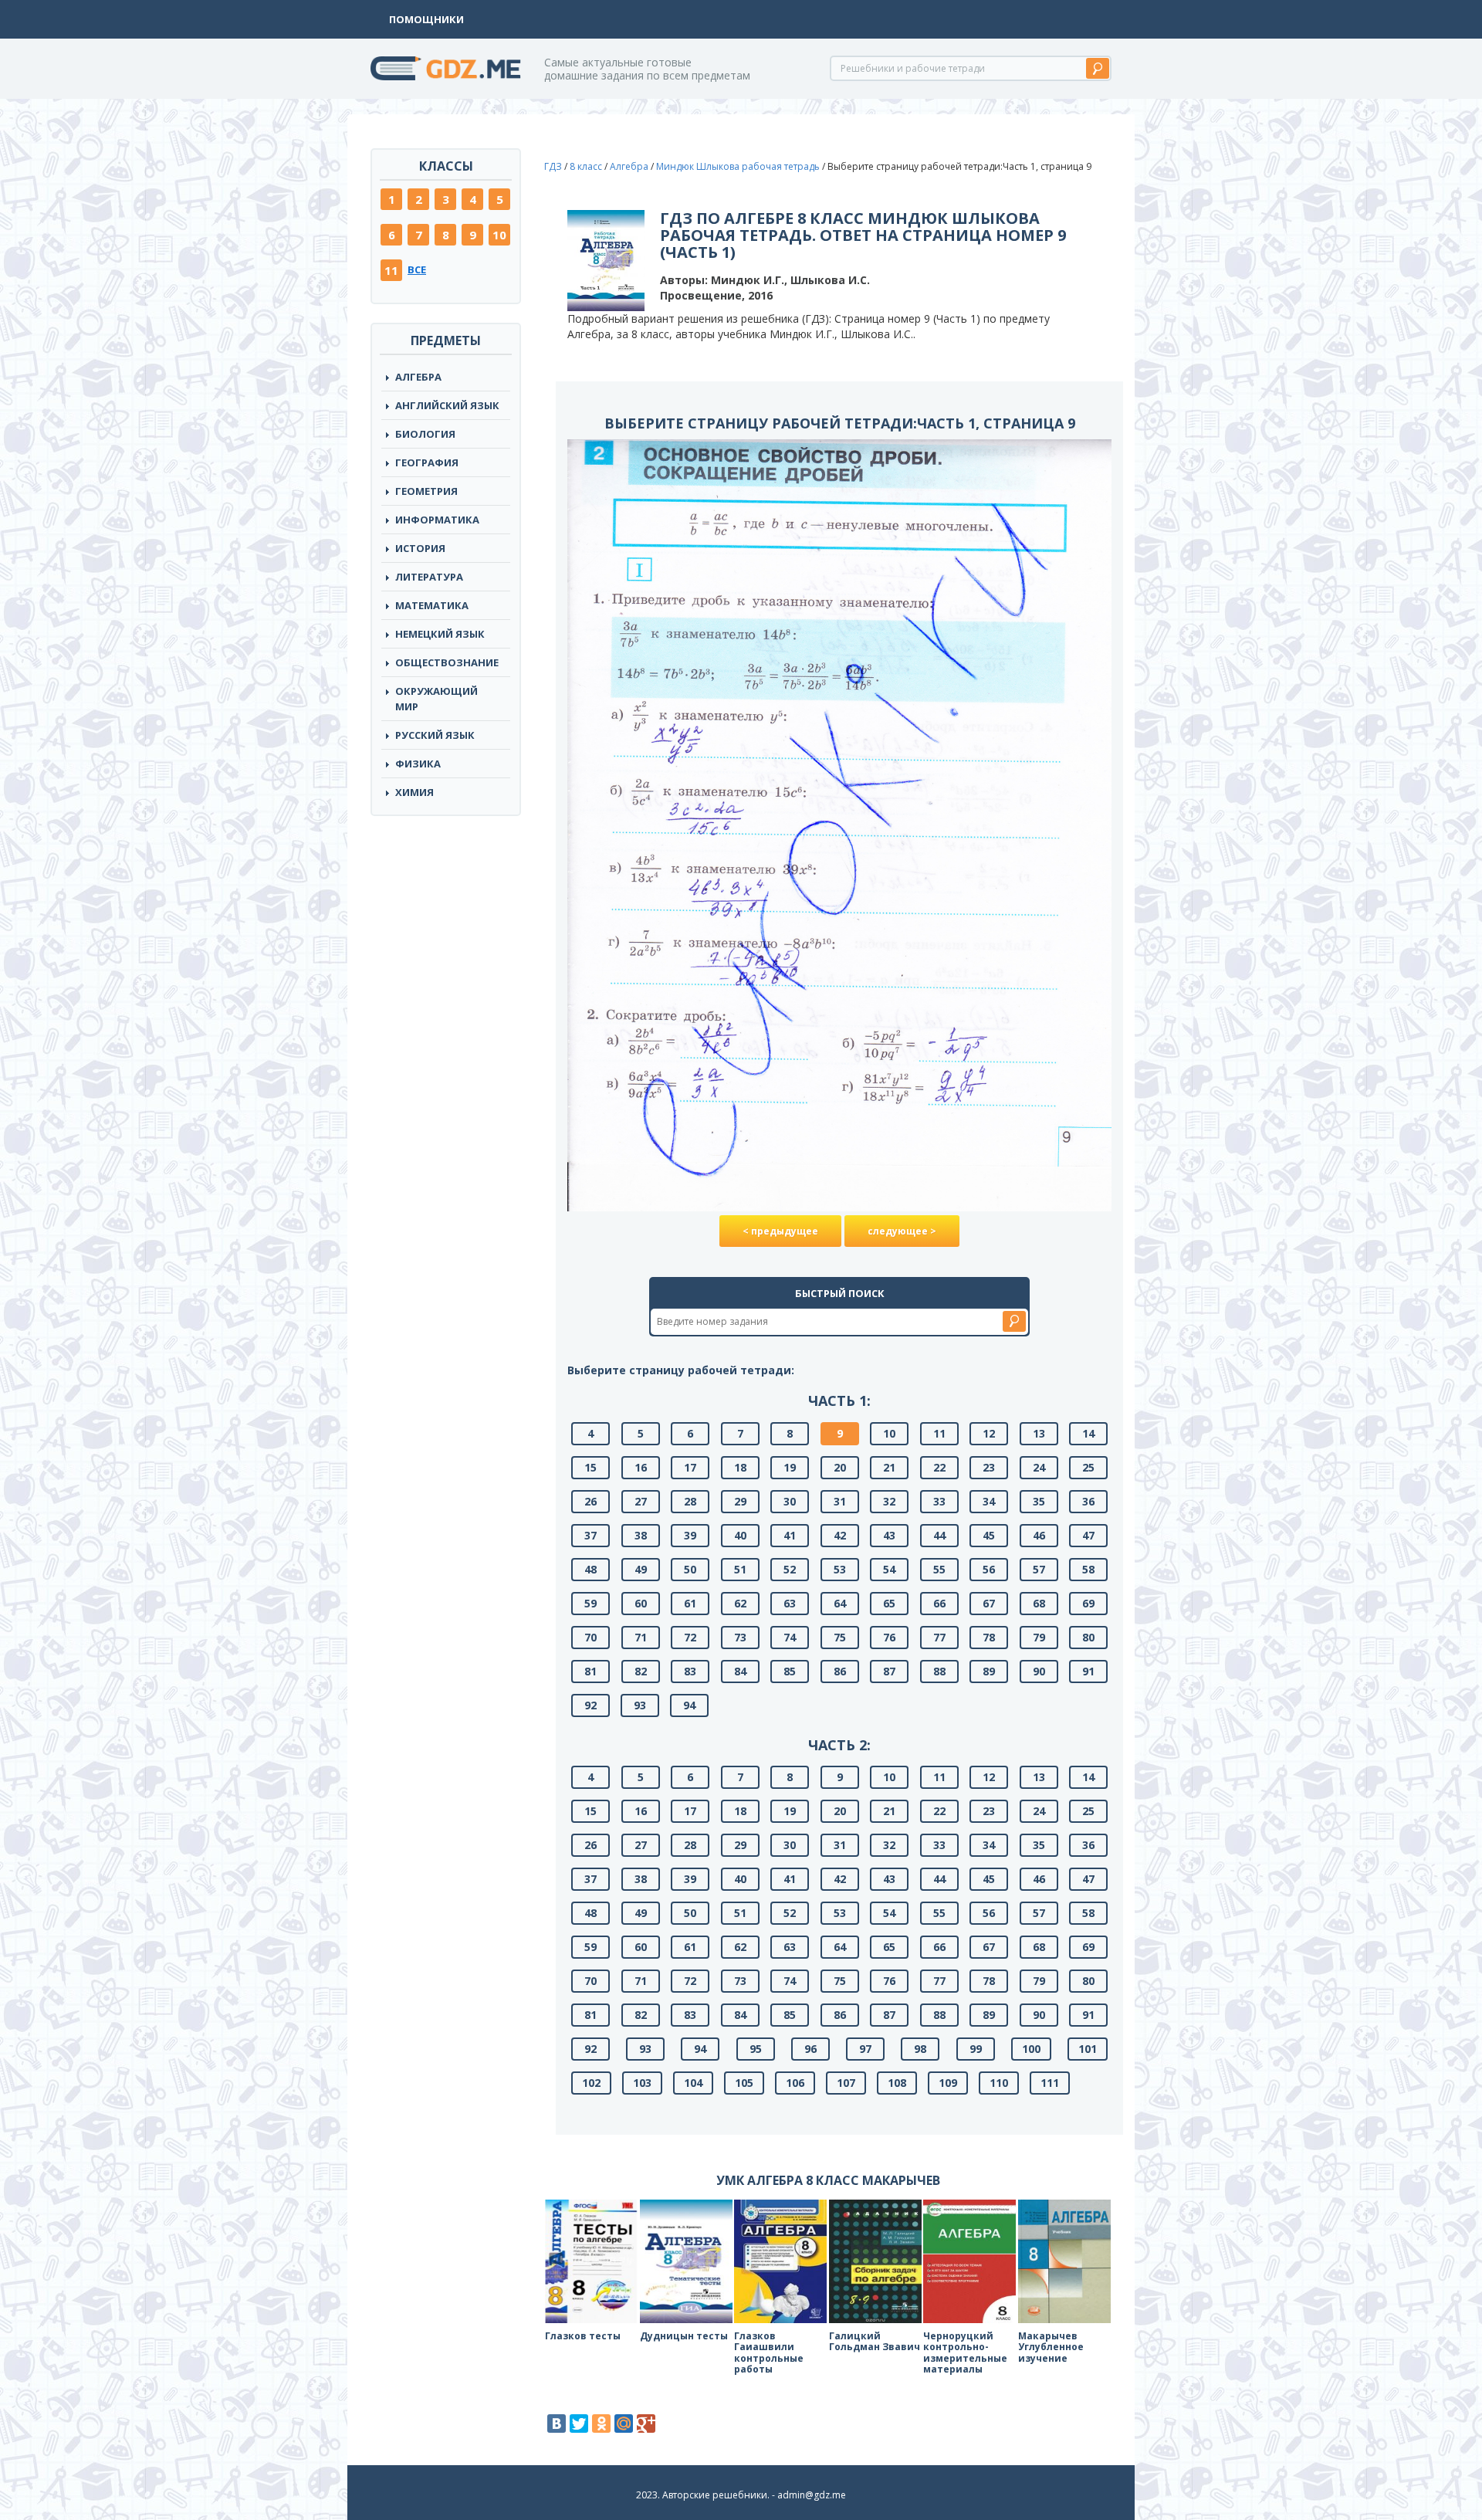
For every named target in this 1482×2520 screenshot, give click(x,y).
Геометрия (426, 491)
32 (889, 1501)
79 (1039, 1637)
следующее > (902, 1231)
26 (590, 1501)
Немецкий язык (440, 634)
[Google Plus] (646, 2423)
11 (391, 270)
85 (790, 1671)
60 (641, 1603)
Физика (418, 764)
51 (740, 1569)
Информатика (437, 520)
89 (989, 1671)
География (427, 462)
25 (1088, 1467)
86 (840, 1671)
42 (840, 1535)
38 (641, 1535)
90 (1039, 1671)
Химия (414, 792)
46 (1039, 1535)
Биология (425, 434)
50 (690, 1569)
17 (690, 1467)
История (420, 548)
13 (1039, 1433)
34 (989, 1501)
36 (1088, 1501)
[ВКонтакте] (557, 2423)
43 (889, 1535)
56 (989, 1569)
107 (846, 2083)
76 (889, 1637)
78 (989, 1637)
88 (939, 1671)
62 (740, 1603)
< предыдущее (780, 1231)
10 (499, 235)
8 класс (586, 166)
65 (889, 1603)
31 (840, 1501)
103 (642, 2083)
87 (889, 1671)
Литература (429, 577)
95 (756, 2049)
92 (590, 1705)
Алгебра (418, 377)
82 (641, 1671)
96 (810, 2049)
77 (939, 1637)
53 (840, 1569)
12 (989, 1433)
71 (641, 1637)
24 (1039, 1467)
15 (590, 1467)
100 (1031, 2049)
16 (641, 1467)
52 (790, 1569)
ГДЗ (553, 166)
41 (790, 1535)
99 (976, 2049)
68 (1039, 1603)
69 (1088, 1603)
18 (740, 1467)
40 (740, 1535)
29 (740, 1501)
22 (939, 1467)
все (417, 269)
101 (1088, 2049)
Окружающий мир (436, 699)
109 (948, 2083)
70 (590, 1637)
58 (1088, 1569)
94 (689, 1705)
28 (690, 1501)
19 (790, 1467)
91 (1088, 1671)
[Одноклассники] (601, 2423)
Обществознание (447, 662)
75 (840, 1637)
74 (790, 1637)
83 (690, 1671)
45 (989, 1535)
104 (693, 2083)
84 (740, 1671)
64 (840, 1603)
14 (1088, 1433)
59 (590, 1603)
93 (640, 1705)
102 (591, 2083)
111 (1050, 2083)
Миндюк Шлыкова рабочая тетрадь (738, 166)
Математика (432, 605)
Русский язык (435, 735)
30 (790, 1501)
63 (790, 1603)
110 (999, 2083)
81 (590, 1671)
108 (897, 2083)
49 (641, 1569)
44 (939, 1535)
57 (1039, 1569)
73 (740, 1637)
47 (1088, 1535)
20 (840, 1467)
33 (939, 1501)
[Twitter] (579, 2423)
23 (989, 1467)
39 (690, 1535)
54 (889, 1569)
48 (590, 1569)
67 (989, 1603)
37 (590, 1535)
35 (1039, 1501)
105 (744, 2083)
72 (690, 1637)
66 (939, 1603)
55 (939, 1569)
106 (795, 2083)
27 (641, 1501)
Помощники (426, 19)
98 (920, 2049)
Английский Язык (447, 405)
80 (1088, 1637)
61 (690, 1603)
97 (865, 2049)
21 (889, 1467)
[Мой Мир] (624, 2423)
